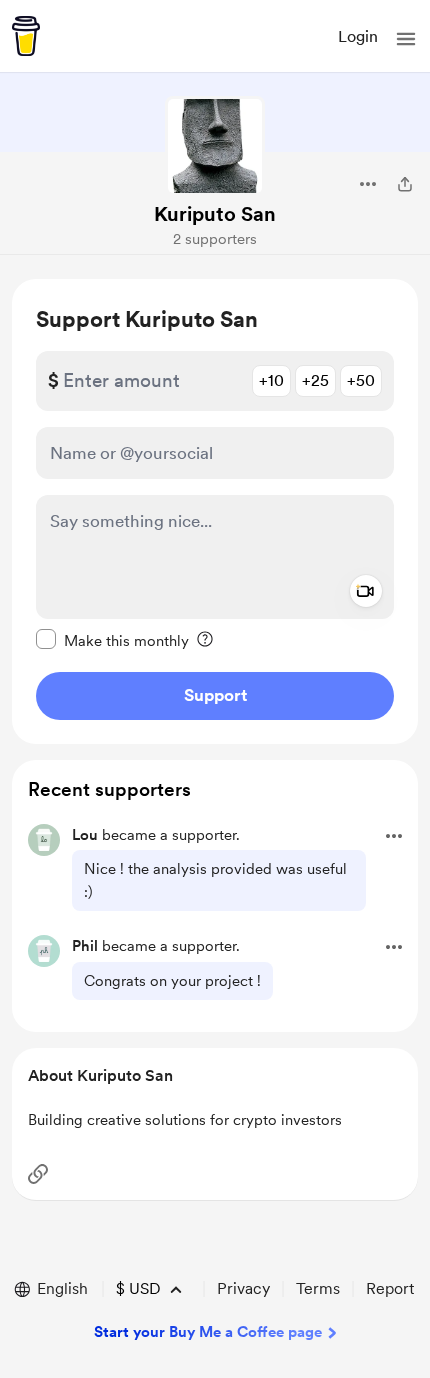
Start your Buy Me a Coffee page (208, 1332)
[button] (406, 39)
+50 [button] (361, 380)
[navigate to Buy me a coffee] (26, 36)
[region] (215, 511)
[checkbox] (112, 640)
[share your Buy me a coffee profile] (405, 184)
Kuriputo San (215, 214)
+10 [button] (271, 380)
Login (358, 36)
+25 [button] (315, 380)
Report (390, 1288)
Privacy (243, 1288)
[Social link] (38, 1174)
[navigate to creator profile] (215, 146)
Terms (318, 1288)
